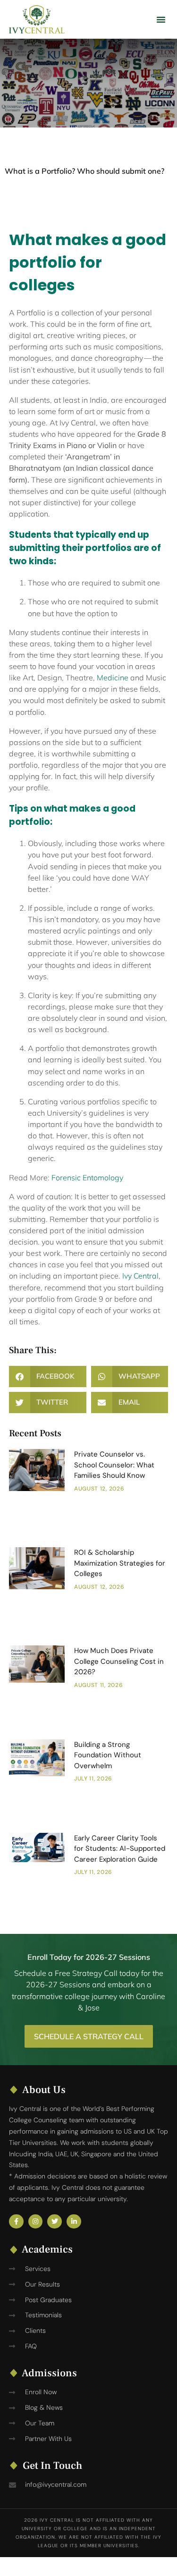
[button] (161, 19)
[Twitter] (55, 2222)
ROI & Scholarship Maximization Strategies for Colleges (120, 1563)
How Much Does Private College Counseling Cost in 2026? (119, 1661)
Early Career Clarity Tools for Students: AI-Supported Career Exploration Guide (120, 1849)
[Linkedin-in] (74, 2222)
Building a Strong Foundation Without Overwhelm (108, 1755)
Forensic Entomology (87, 1178)
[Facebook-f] (16, 2222)
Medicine (113, 678)
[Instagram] (36, 2222)
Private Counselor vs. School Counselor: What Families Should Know (114, 1465)
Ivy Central (140, 1276)
